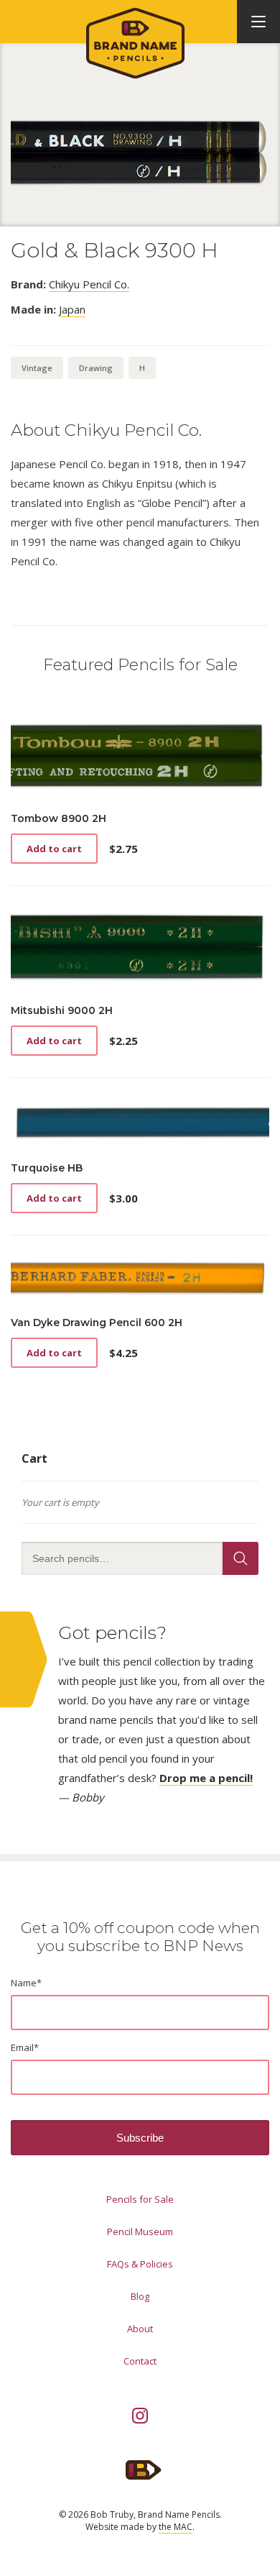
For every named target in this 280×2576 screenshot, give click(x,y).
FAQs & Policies (140, 2264)
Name (26, 1983)
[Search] (241, 1558)
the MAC (176, 2527)
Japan (72, 309)
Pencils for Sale (140, 2199)
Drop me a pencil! (206, 1778)
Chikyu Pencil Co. (89, 284)
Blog (140, 2296)
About (140, 2329)
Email (25, 2047)
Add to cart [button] (54, 849)
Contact (140, 2361)
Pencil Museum (140, 2232)
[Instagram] (140, 2416)
